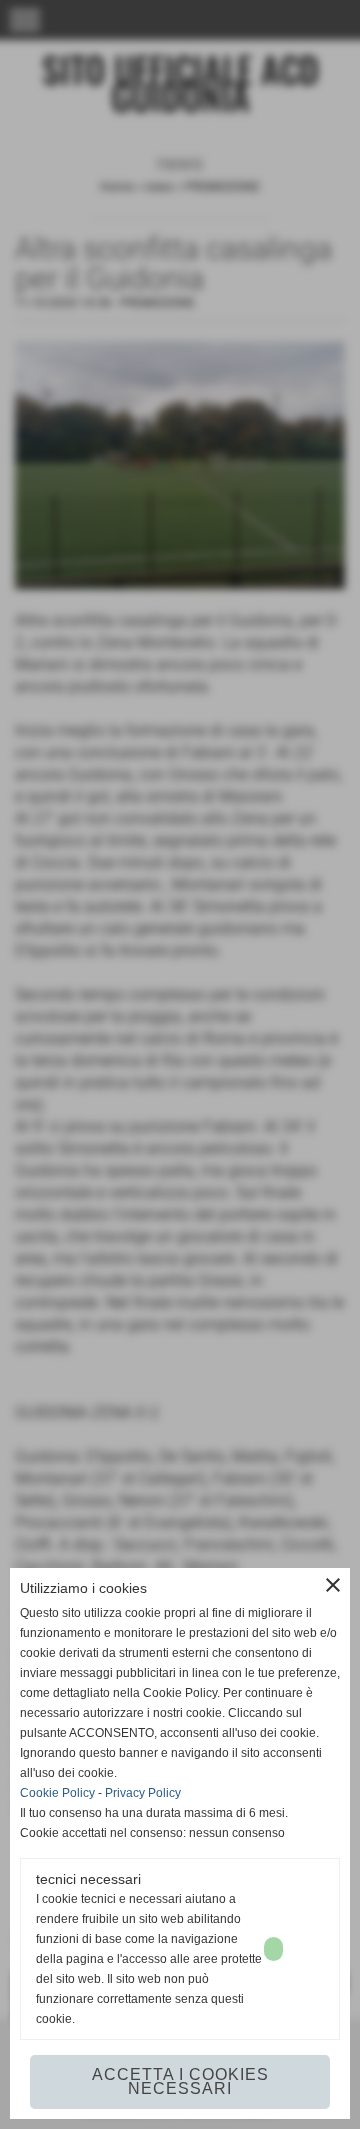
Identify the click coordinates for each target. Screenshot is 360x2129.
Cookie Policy (57, 1793)
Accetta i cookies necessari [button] (180, 2081)
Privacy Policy (143, 1793)
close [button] (333, 1585)
